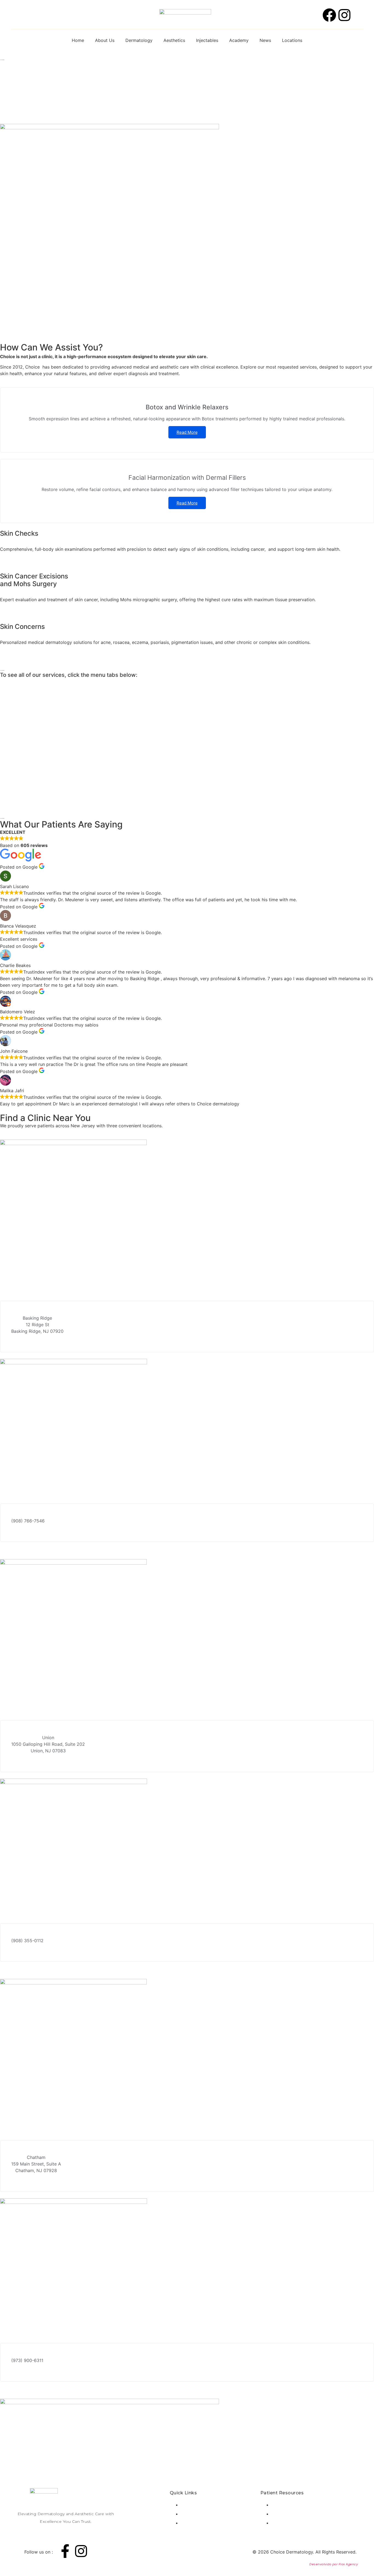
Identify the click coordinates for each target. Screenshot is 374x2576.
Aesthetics (174, 40)
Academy (239, 40)
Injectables (207, 40)
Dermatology (139, 40)
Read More (187, 432)
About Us (105, 40)
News (265, 40)
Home (78, 40)
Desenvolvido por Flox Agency (334, 2564)
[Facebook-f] (65, 2551)
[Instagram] (344, 15)
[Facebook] (329, 15)
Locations (292, 40)
